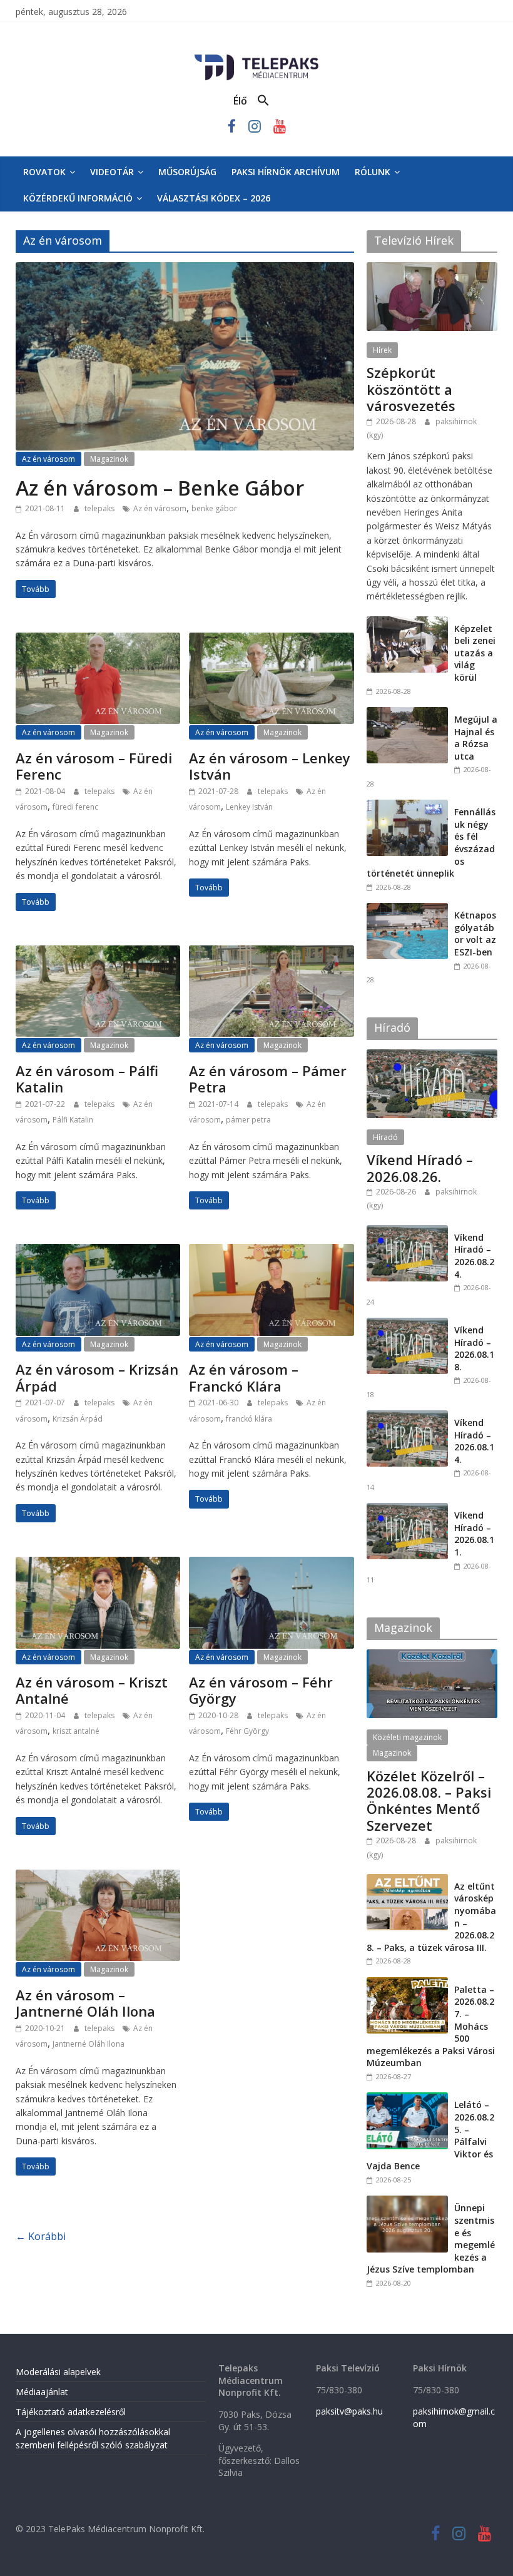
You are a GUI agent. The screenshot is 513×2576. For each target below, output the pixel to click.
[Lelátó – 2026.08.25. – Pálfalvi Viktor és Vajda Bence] (407, 2099)
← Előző (41, 2240)
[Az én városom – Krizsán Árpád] (98, 1251)
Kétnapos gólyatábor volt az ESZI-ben (475, 934)
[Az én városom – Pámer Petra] (271, 953)
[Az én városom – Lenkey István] (271, 640)
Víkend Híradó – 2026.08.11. (474, 1534)
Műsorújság (187, 172)
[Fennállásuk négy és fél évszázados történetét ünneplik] (407, 806)
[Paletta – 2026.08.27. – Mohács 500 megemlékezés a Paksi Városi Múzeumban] (407, 1984)
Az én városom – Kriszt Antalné (92, 1690)
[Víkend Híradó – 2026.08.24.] (407, 1232)
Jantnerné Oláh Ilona (89, 2044)
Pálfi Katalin (73, 1120)
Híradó (385, 1137)
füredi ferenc (75, 807)
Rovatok (44, 172)
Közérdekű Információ (78, 198)
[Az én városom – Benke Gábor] (185, 270)
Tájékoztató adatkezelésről (71, 2412)
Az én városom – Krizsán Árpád (97, 1377)
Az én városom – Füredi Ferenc (94, 766)
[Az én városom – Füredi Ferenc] (98, 640)
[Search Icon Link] (263, 101)
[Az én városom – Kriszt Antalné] (98, 1564)
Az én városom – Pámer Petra (268, 1079)
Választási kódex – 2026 (214, 198)
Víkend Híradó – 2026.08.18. (474, 1348)
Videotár (112, 172)
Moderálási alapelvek (58, 2372)
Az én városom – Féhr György (261, 1690)
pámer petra (248, 1120)
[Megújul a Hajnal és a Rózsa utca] (407, 714)
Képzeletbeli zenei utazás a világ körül (475, 653)
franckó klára (249, 1419)
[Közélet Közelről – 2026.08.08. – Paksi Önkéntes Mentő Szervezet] (432, 1656)
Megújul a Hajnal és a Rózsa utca (476, 738)
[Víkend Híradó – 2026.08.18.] (407, 1324)
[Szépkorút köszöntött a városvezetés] (432, 269)
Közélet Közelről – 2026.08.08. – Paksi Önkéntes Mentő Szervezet (429, 1800)
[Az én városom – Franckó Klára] (271, 1251)
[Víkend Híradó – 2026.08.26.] (432, 1056)
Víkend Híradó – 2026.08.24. (474, 1256)
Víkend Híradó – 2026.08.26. (420, 1168)
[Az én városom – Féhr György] (271, 1564)
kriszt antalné (76, 1731)
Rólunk (373, 172)
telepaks (100, 508)
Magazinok (109, 459)
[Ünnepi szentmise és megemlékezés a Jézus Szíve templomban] (407, 2202)
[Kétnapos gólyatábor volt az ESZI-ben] (407, 909)
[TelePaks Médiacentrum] (256, 57)
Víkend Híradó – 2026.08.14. (474, 1441)
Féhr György (247, 1731)
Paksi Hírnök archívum (286, 172)
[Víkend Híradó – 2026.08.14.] (407, 1417)
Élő (240, 101)
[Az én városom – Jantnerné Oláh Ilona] (98, 1877)
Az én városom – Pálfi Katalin (87, 1079)
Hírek (382, 350)
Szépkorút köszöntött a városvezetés (411, 389)
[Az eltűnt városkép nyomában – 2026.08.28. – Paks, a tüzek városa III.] (407, 1881)
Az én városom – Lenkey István (270, 766)
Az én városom (48, 459)
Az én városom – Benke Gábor (160, 488)
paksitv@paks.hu (349, 2411)
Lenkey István (249, 807)
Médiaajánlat (42, 2392)
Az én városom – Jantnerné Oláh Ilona (85, 2003)
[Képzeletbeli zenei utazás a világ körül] (407, 623)
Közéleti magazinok (407, 1737)
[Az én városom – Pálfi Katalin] (98, 953)
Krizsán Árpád (78, 1419)
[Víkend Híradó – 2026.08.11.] (407, 1509)
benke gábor (214, 508)
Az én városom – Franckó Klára (244, 1377)
